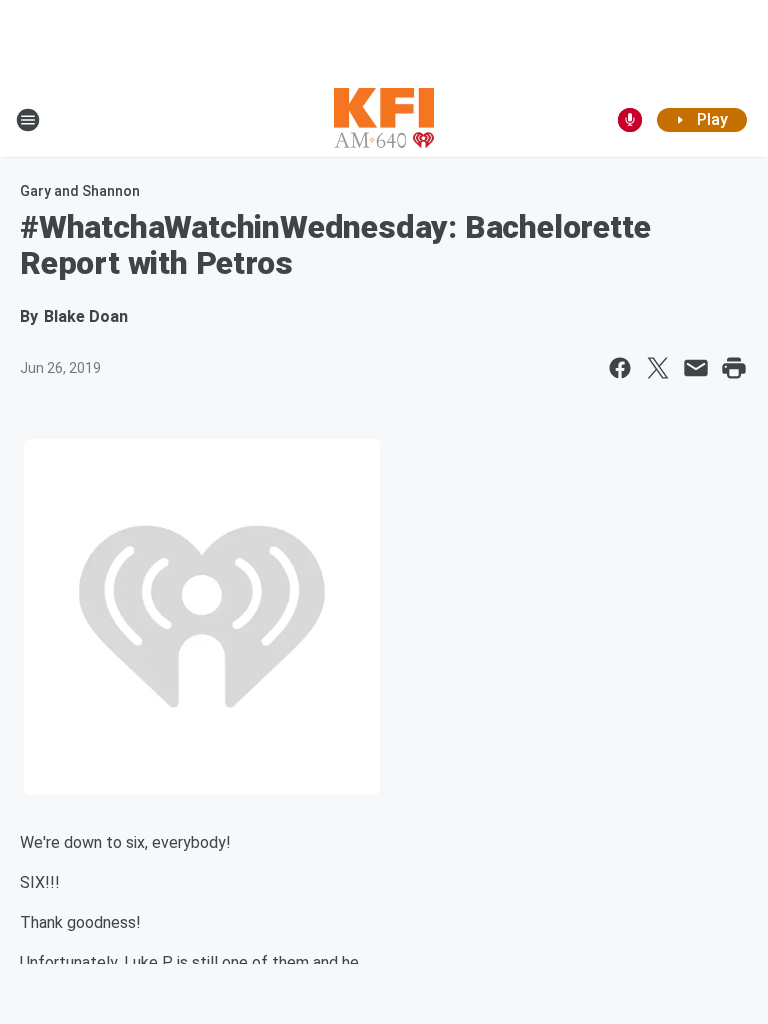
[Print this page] (734, 368)
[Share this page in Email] (696, 368)
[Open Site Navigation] (28, 120)
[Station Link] (384, 120)
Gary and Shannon (80, 191)
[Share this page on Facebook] (620, 368)
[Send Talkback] (630, 120)
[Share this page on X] (658, 368)
